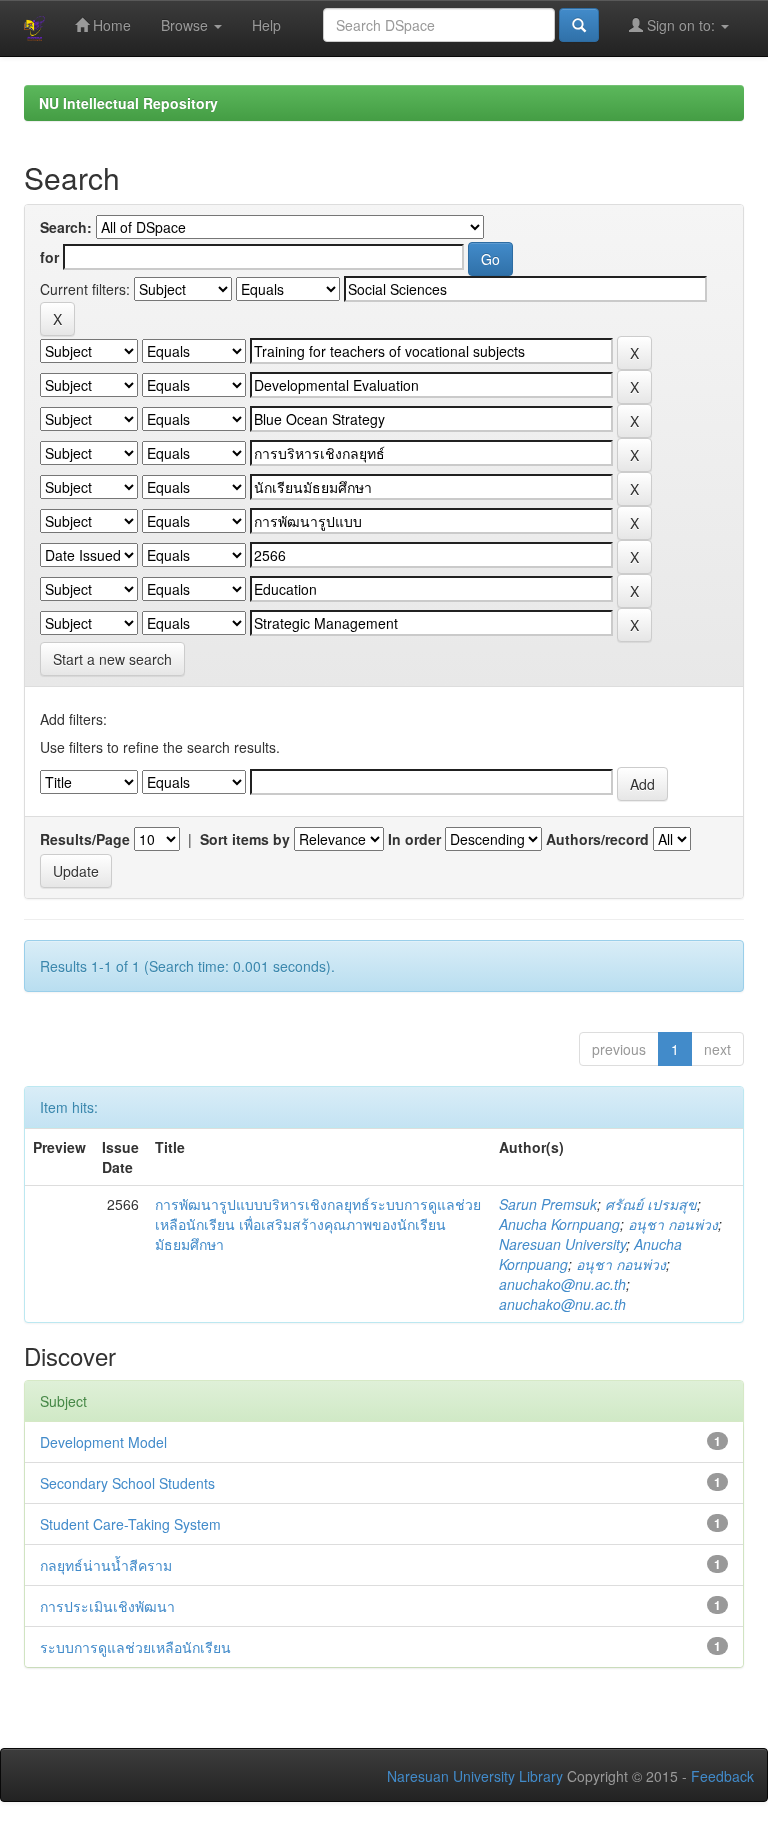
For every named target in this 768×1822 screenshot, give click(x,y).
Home (110, 25)
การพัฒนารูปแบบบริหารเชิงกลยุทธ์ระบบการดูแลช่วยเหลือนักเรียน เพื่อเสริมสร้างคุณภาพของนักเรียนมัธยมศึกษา (318, 1224)
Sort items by (245, 839)
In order (414, 839)
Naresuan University (562, 1244)
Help (266, 25)
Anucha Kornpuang (559, 1224)
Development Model (103, 1442)
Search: (66, 227)
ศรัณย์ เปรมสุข (651, 1204)
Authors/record (597, 839)
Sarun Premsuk (548, 1204)
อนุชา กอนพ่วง (673, 1224)
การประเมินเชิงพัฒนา (107, 1606)
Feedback (722, 1776)
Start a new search (112, 659)
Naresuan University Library (475, 1776)
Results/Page (85, 839)
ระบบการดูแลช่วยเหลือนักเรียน (135, 1647)
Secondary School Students (127, 1483)
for (49, 257)
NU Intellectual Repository (128, 103)
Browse (186, 25)
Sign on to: (681, 25)
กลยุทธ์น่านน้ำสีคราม (106, 1565)
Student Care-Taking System (130, 1524)
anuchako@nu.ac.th (562, 1284)
